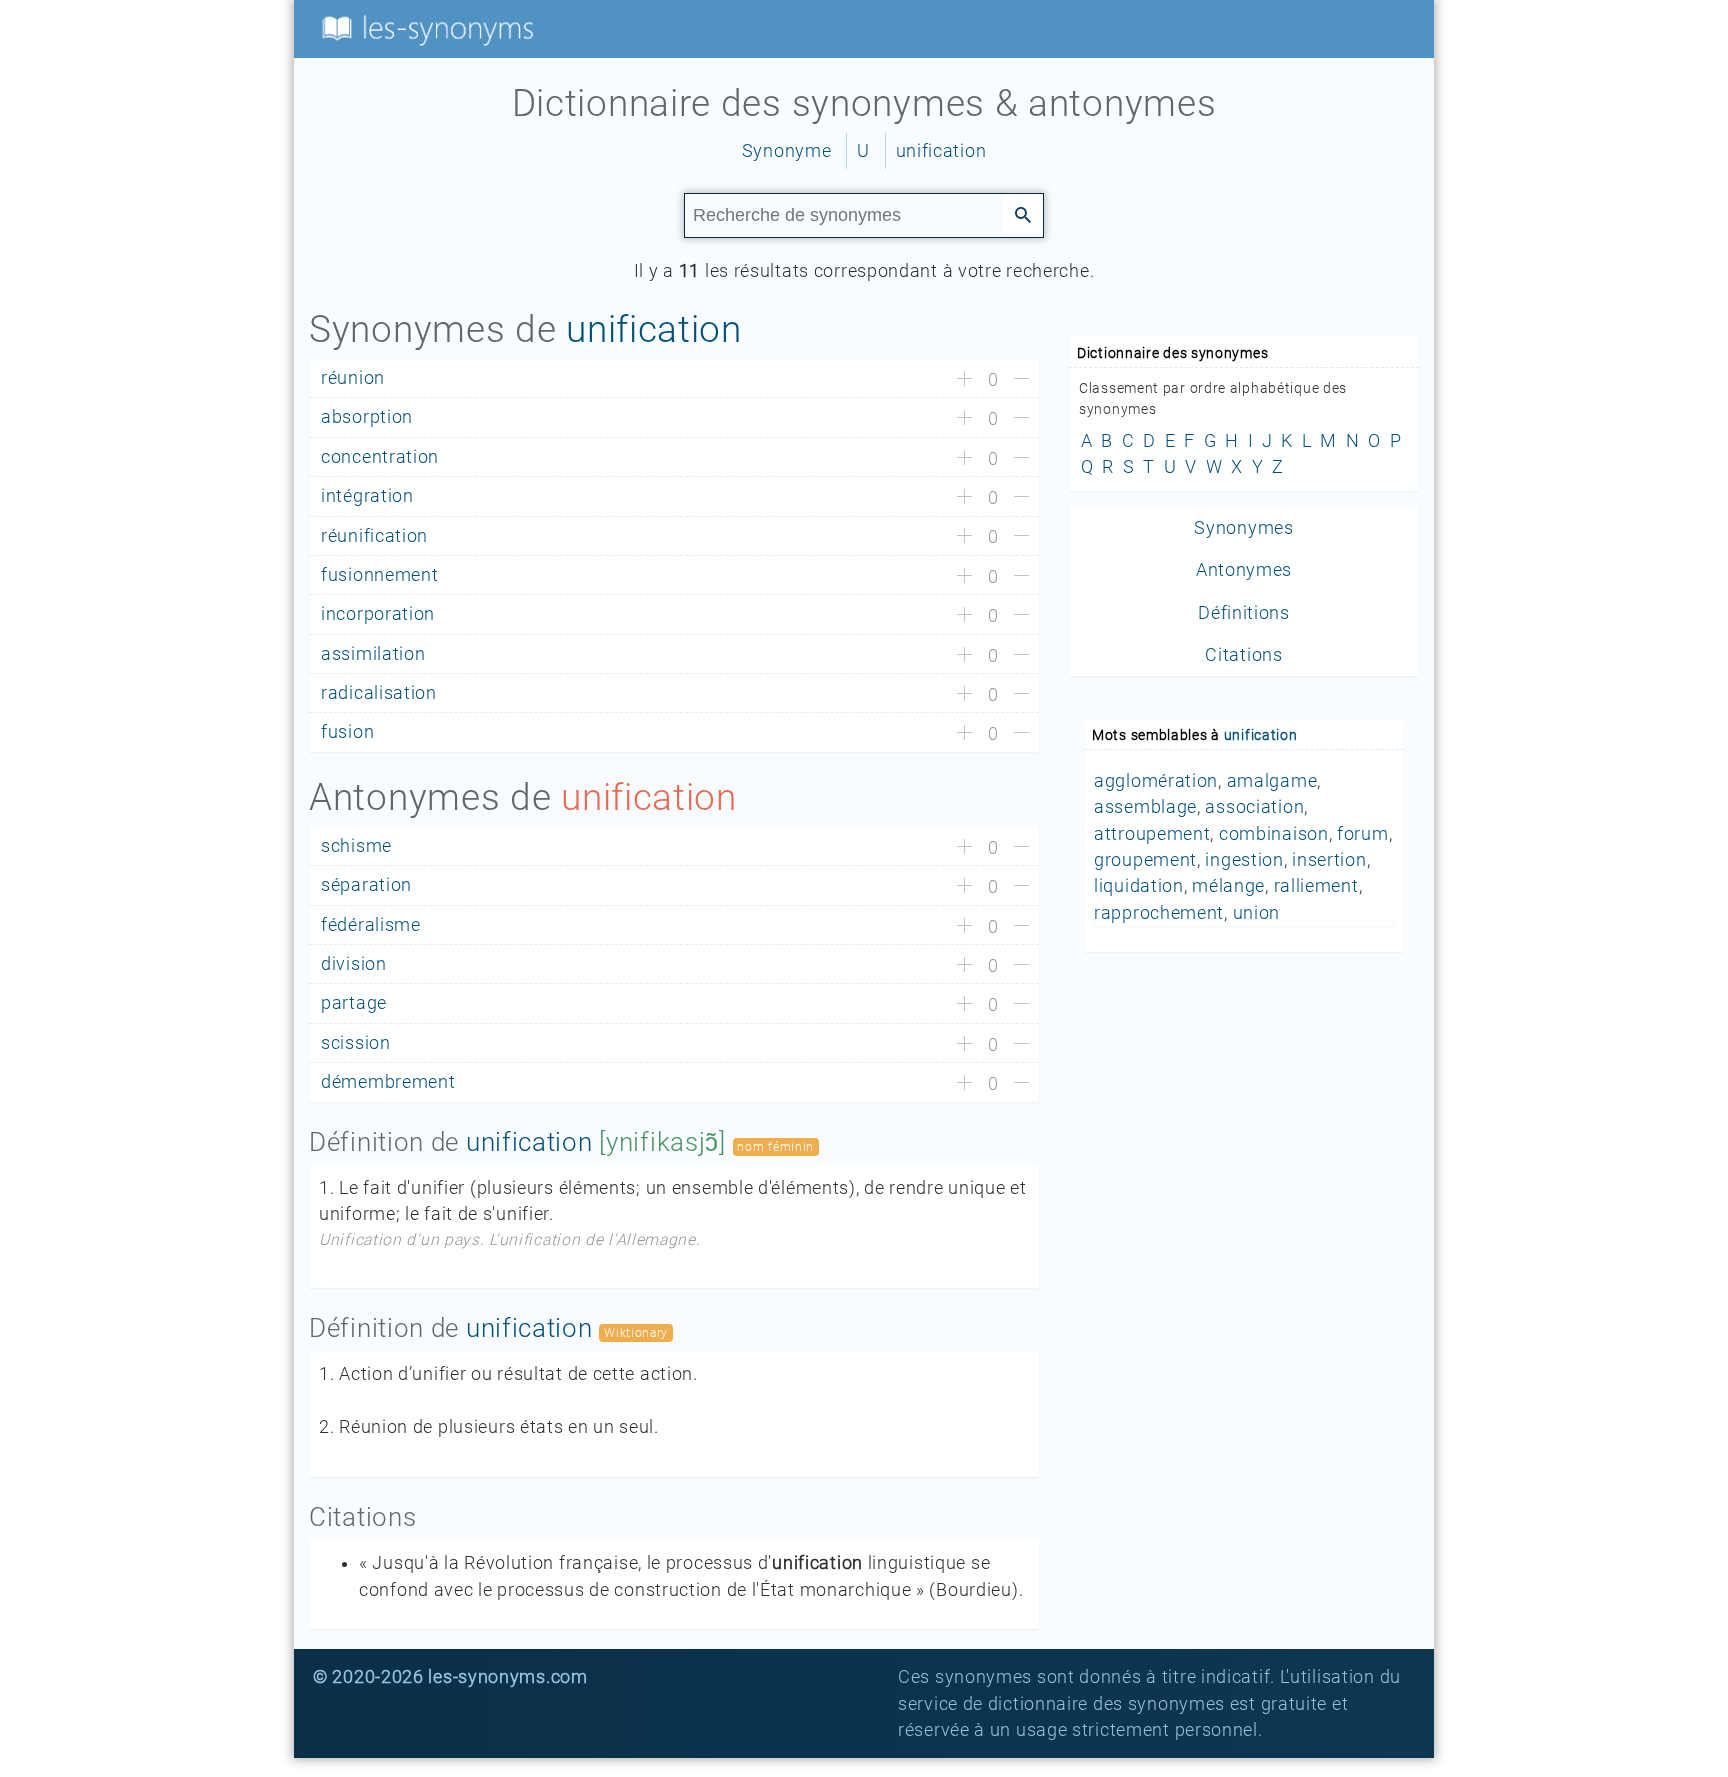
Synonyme (787, 151)
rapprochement (1159, 913)
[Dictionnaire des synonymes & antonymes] (424, 28)
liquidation (1139, 886)
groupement (1145, 860)
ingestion (1244, 860)
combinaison (1274, 834)
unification (941, 151)
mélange (1228, 886)
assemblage (1145, 807)
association (1254, 807)
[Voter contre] (1021, 380)
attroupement (1152, 834)
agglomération (1156, 781)
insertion (1329, 860)
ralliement (1316, 886)
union (1257, 913)
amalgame (1272, 781)
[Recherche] (1023, 214)
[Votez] (964, 380)
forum (1363, 834)
